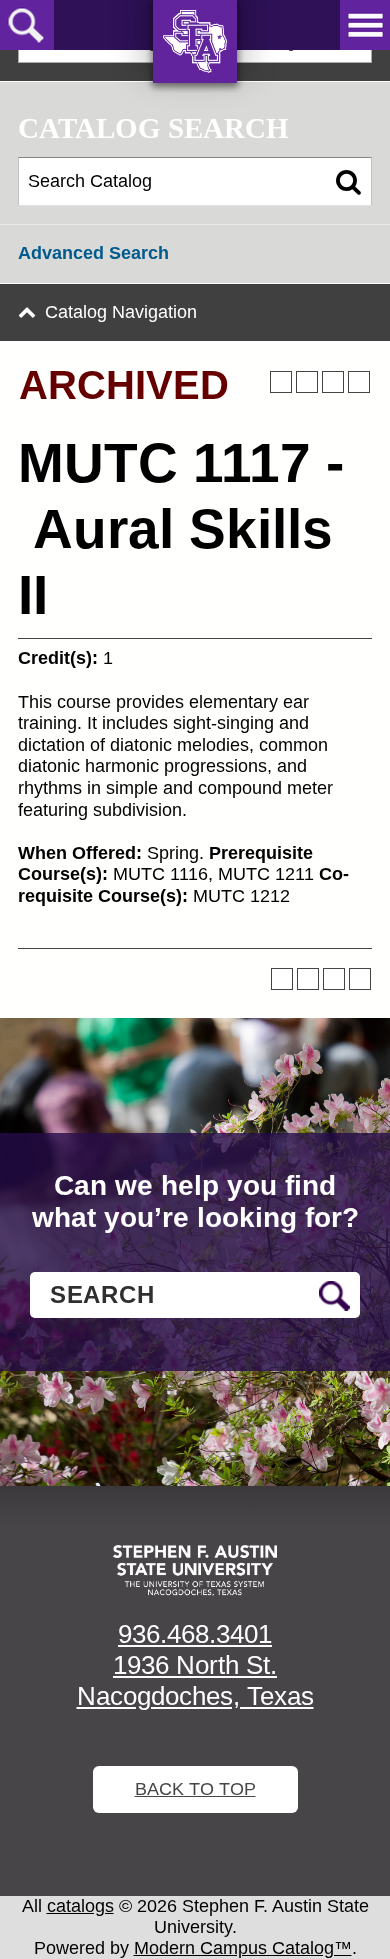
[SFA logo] (195, 1570)
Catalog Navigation (121, 312)
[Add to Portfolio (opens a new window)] (281, 382)
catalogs (80, 1906)
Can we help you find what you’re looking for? (195, 1201)
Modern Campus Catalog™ (243, 1948)
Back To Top (195, 1789)
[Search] (348, 182)
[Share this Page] (307, 382)
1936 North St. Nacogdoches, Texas (195, 1680)
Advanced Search (93, 253)
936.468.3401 (195, 1634)
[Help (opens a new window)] (359, 382)
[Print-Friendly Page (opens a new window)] (333, 382)
